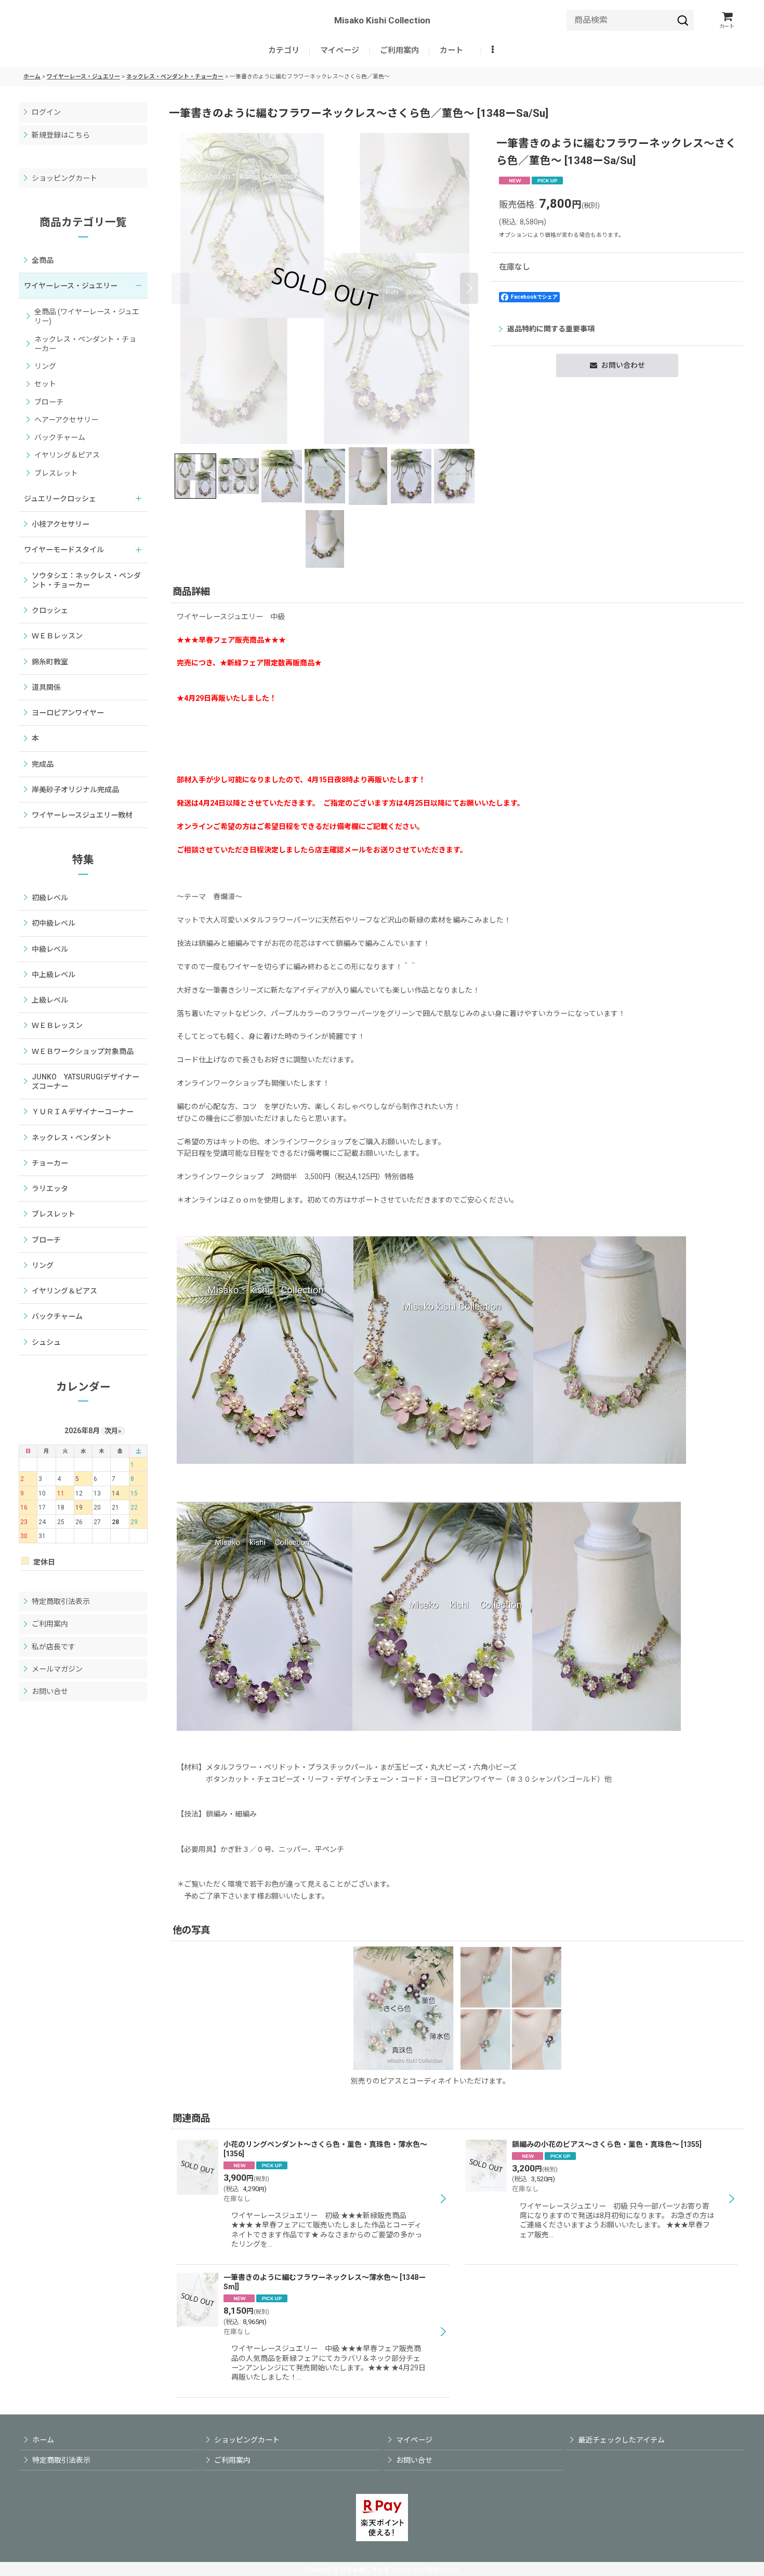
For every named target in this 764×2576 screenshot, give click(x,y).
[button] (494, 51)
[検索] (683, 20)
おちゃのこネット (365, 2570)
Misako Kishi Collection (382, 20)
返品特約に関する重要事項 (551, 329)
